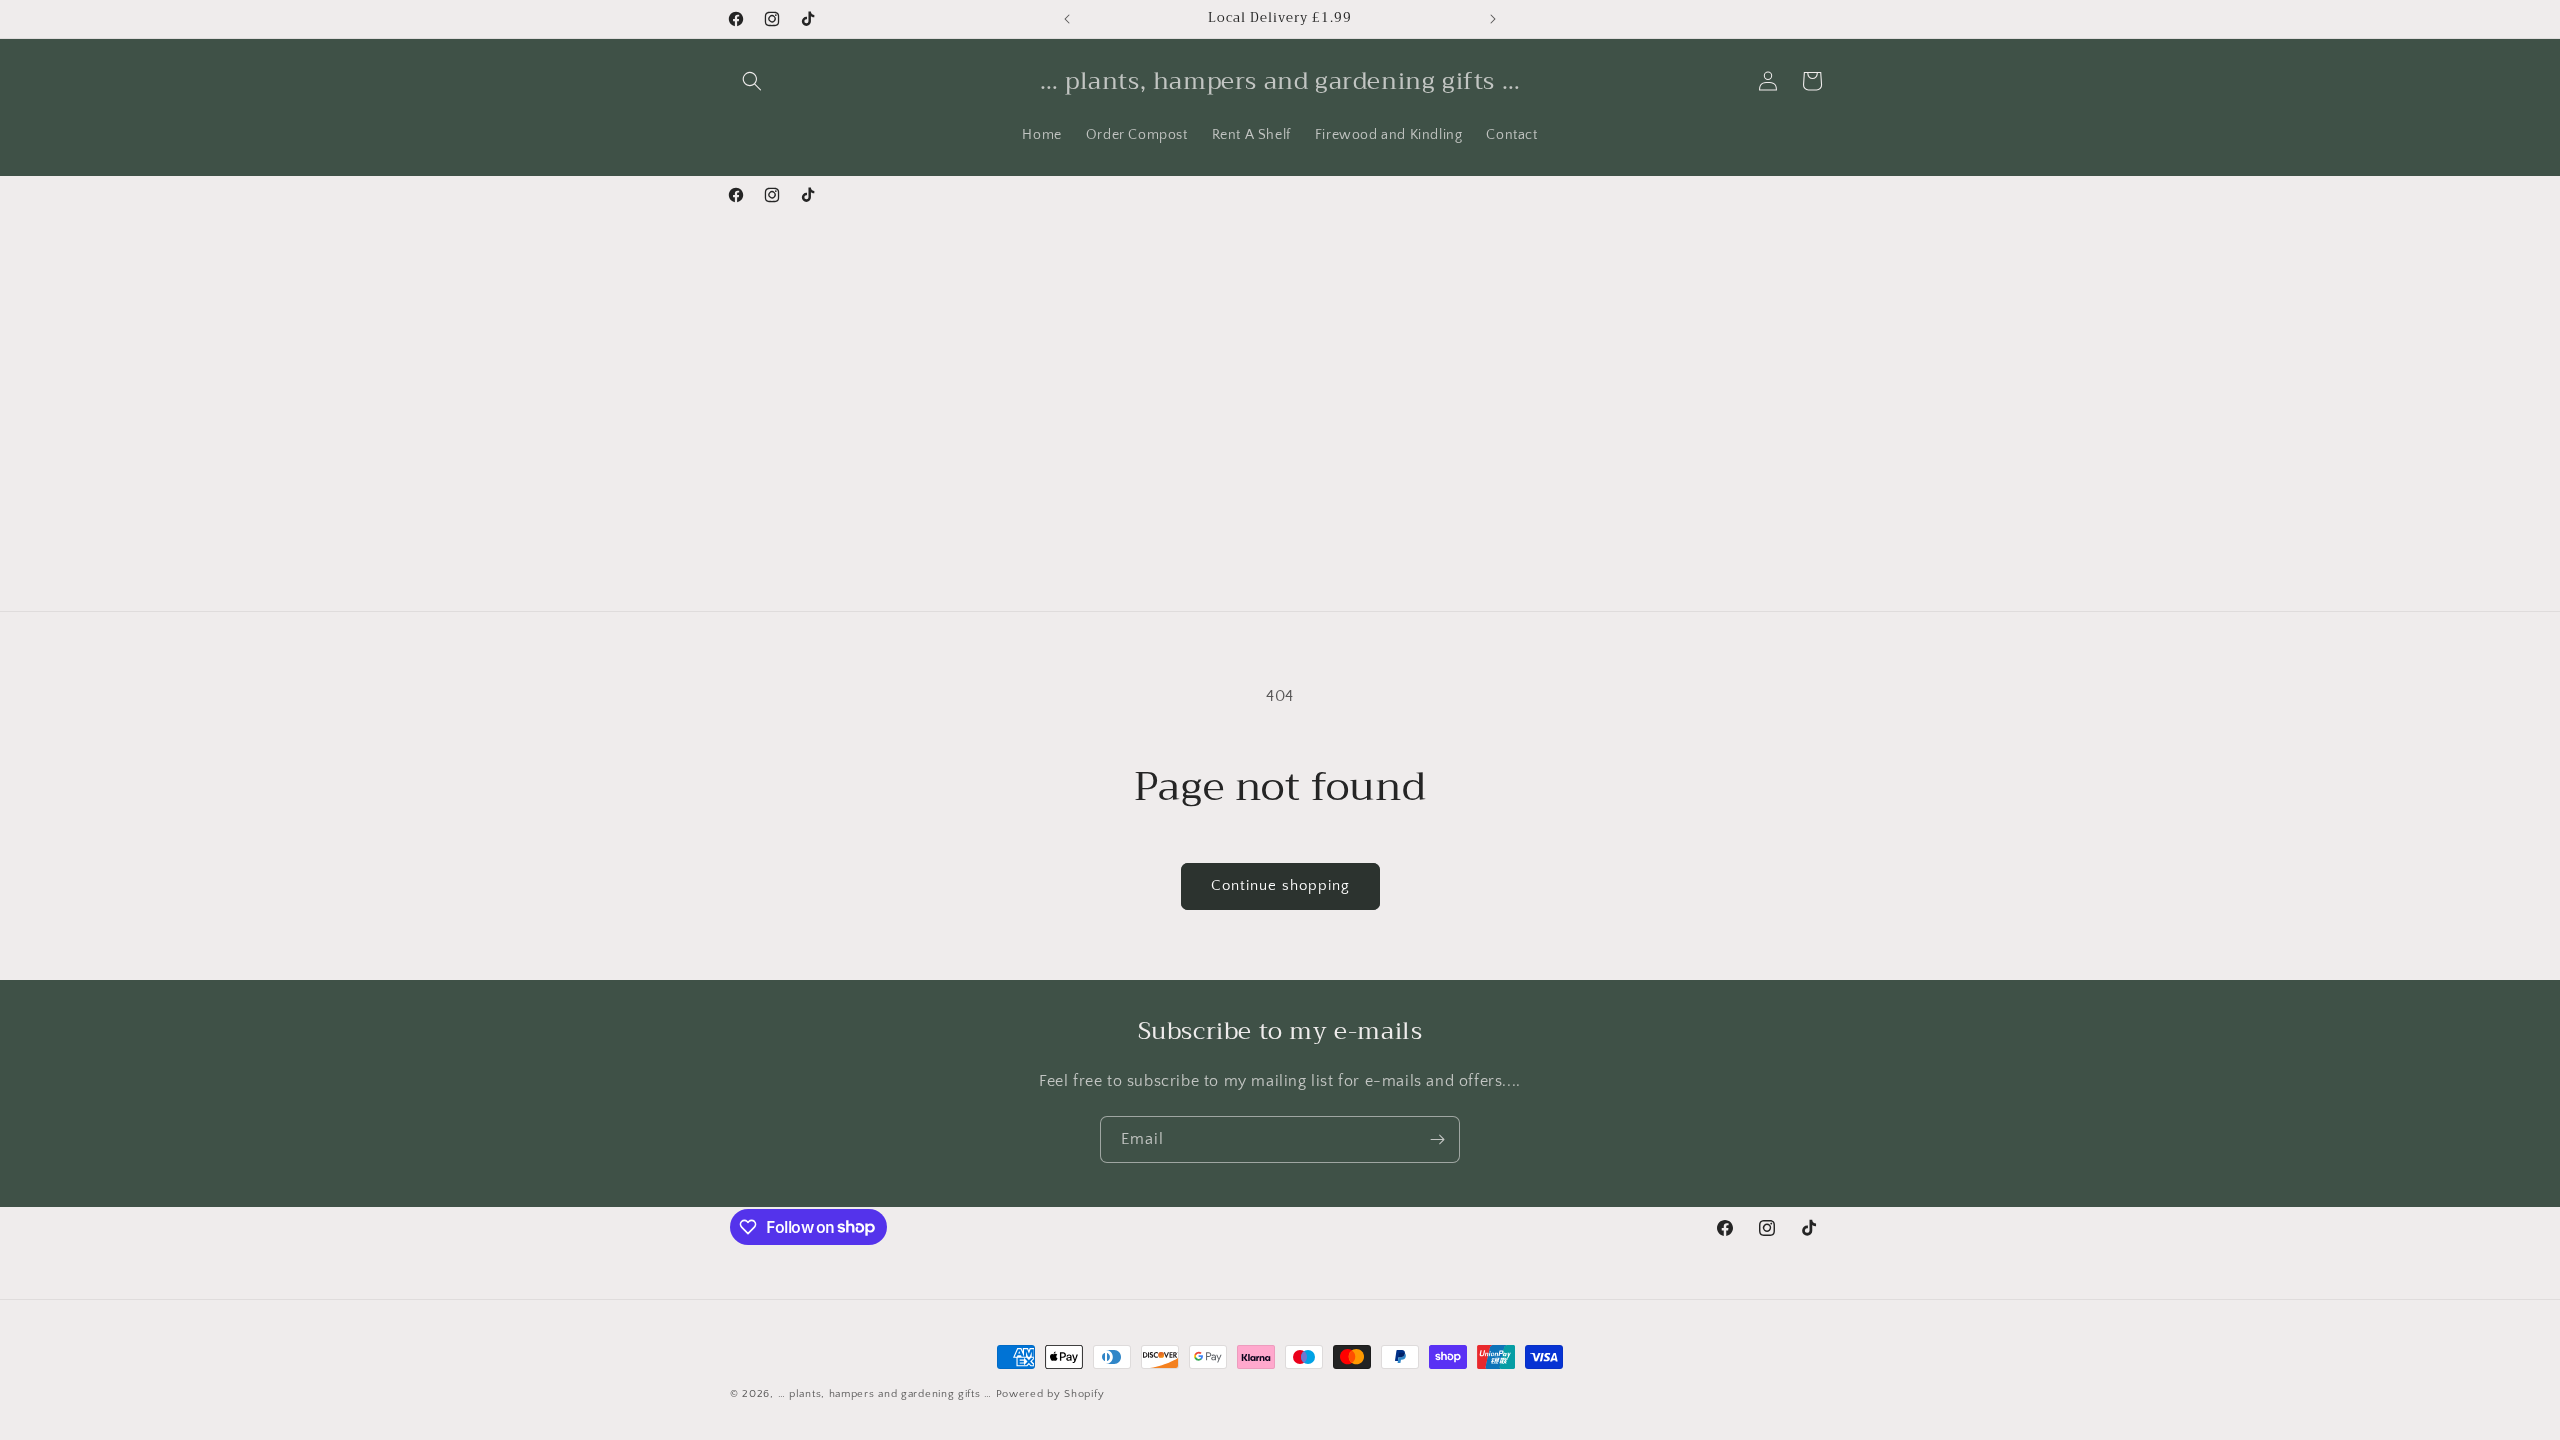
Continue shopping (1280, 885)
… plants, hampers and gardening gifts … (885, 1394)
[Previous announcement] (1067, 19)
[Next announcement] (1493, 19)
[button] (752, 81)
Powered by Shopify (1050, 1394)
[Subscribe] (1437, 1139)
